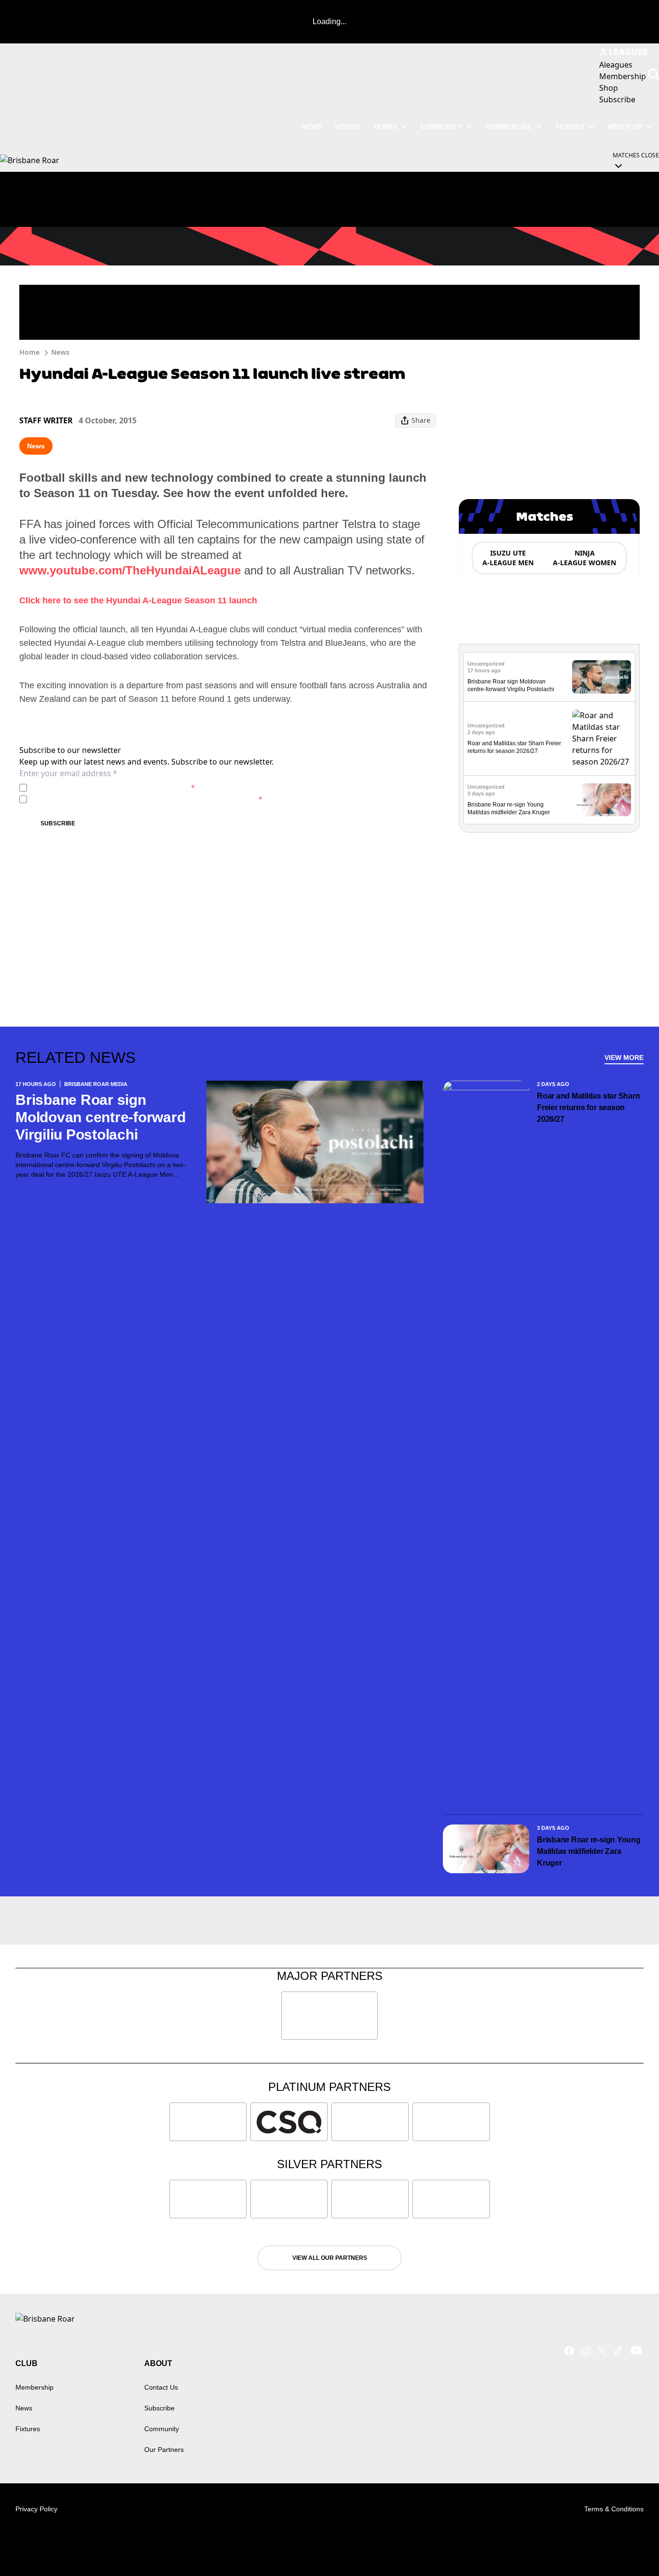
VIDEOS (347, 126)
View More (624, 1058)
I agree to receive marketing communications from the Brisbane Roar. (147, 799)
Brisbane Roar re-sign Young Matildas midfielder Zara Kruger (589, 1851)
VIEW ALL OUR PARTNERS (330, 2258)
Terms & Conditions (614, 2509)
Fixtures (28, 2429)
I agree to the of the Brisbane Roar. (113, 787)
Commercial (509, 126)
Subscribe (58, 823)
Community (441, 126)
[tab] (508, 558)
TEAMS (385, 126)
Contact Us (161, 2387)
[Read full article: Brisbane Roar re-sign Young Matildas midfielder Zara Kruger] (602, 800)
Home (29, 352)
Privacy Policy (98, 787)
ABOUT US (625, 126)
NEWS (311, 126)
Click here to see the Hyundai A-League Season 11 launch (138, 600)
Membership (34, 2387)
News (60, 352)
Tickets (570, 126)
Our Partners (164, 2450)
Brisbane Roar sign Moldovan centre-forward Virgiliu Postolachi (100, 1117)
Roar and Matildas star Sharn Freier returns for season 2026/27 (588, 1107)
